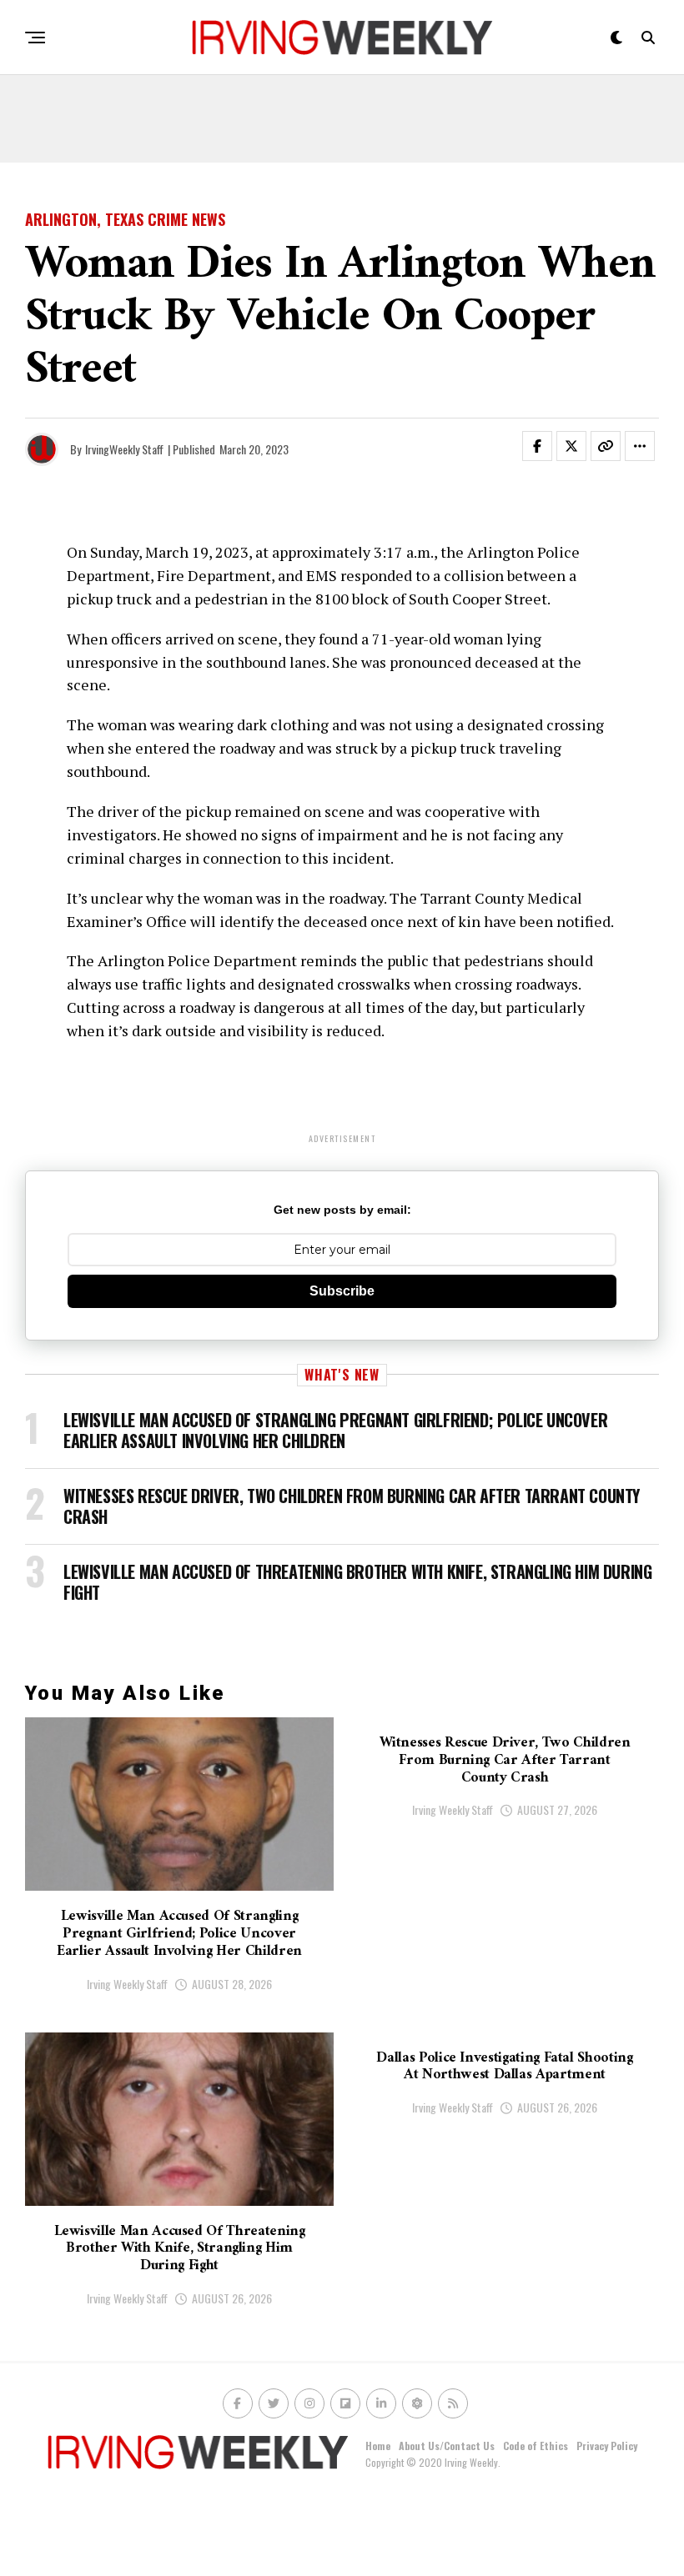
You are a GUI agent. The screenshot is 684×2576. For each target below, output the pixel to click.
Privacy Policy (607, 2446)
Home (378, 2446)
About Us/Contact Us (447, 2446)
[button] (547, 449)
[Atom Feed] (417, 2403)
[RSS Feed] (453, 2403)
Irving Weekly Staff (127, 1984)
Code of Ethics (536, 2446)
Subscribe (342, 1291)
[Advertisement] (342, 125)
